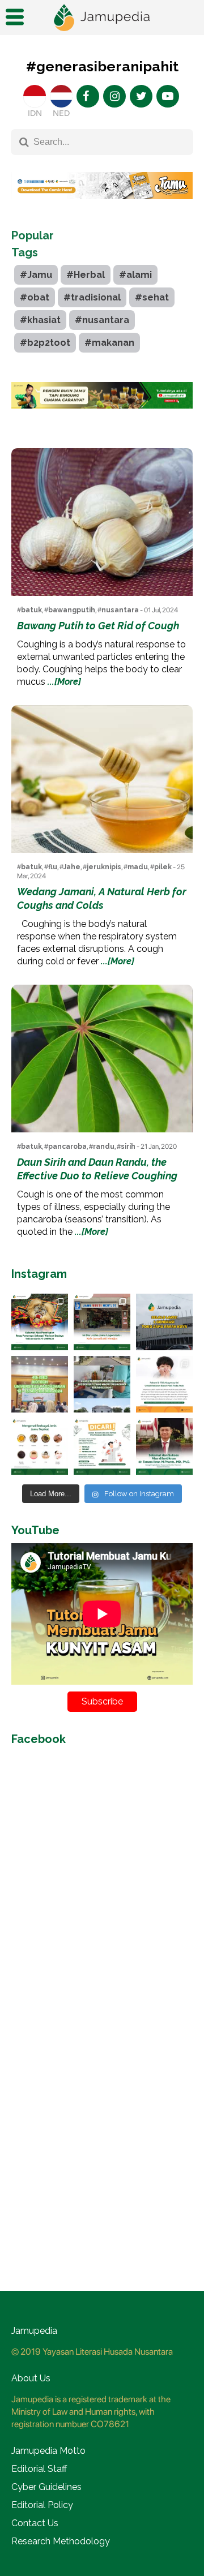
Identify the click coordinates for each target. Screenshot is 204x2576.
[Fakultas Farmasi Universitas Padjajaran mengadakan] (40, 1384)
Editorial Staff (39, 2469)
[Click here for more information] (102, 208)
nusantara (120, 610)
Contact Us (35, 2523)
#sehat (152, 297)
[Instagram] (114, 96)
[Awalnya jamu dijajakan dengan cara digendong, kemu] (102, 1322)
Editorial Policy (42, 2505)
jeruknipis (104, 867)
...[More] (64, 682)
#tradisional (92, 297)
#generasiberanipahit (102, 66)
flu (53, 867)
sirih (128, 1147)
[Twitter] (141, 96)
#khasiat (40, 320)
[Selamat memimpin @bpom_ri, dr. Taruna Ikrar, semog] (164, 1446)
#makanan (109, 343)
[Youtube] (168, 96)
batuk (31, 610)
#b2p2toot (45, 343)
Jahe (72, 867)
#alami (135, 275)
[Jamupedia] (102, 18)
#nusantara (102, 320)
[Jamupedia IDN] (35, 96)
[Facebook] (88, 96)
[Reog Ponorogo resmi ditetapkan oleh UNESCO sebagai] (40, 1322)
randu (104, 1147)
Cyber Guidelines (46, 2487)
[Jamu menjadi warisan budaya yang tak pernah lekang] (40, 1446)
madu (138, 867)
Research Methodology (61, 2541)
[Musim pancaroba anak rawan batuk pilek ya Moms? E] (164, 1384)
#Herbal (86, 275)
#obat (35, 297)
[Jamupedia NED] (61, 96)
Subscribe (102, 1701)
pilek (163, 867)
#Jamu (36, 275)
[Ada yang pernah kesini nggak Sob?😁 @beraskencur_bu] (102, 1384)
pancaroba (67, 1147)
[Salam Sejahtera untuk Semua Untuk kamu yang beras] (102, 1446)
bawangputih (72, 610)
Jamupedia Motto (48, 2451)
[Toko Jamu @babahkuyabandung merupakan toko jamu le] (164, 1322)
